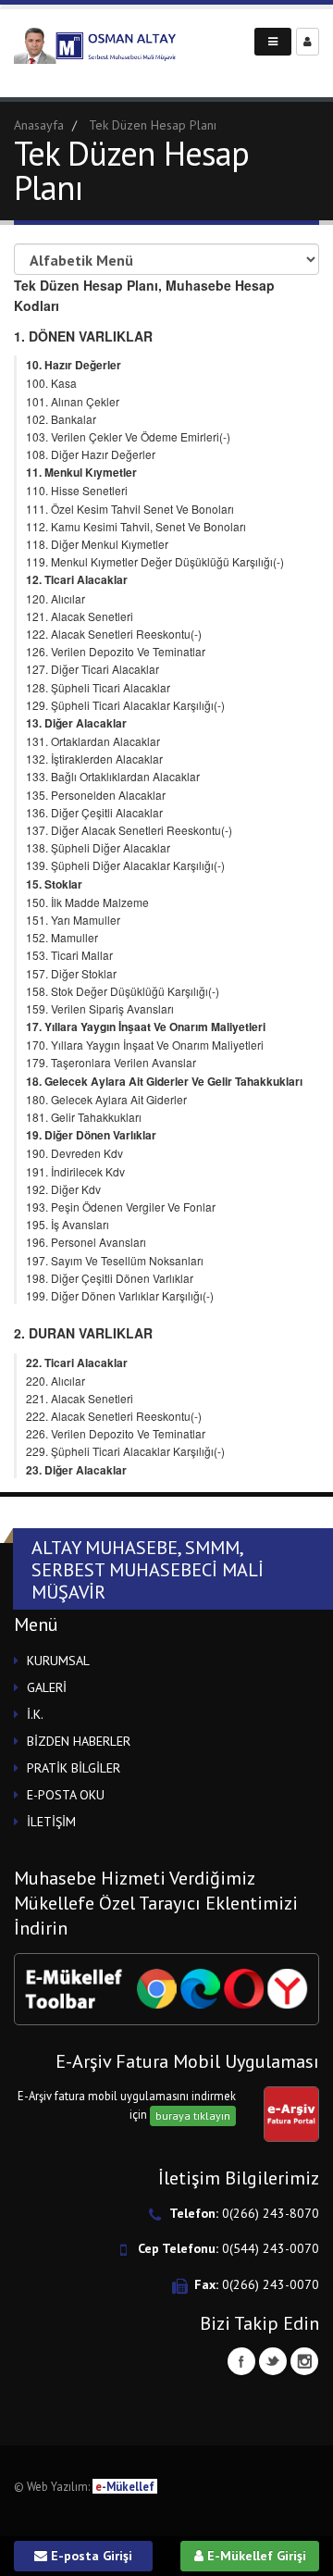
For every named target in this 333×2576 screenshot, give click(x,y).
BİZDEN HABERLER (79, 1741)
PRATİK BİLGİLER (74, 1768)
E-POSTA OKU (66, 1795)
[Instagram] (304, 2361)
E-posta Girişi (90, 2556)
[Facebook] (241, 2361)
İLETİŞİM (51, 1822)
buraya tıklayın (193, 2116)
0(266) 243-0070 (271, 2284)
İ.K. (35, 1714)
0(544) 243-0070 (271, 2248)
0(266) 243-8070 (271, 2213)
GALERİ (47, 1687)
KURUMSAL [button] (58, 1661)
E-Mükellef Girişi (255, 2556)
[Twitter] (273, 2361)
